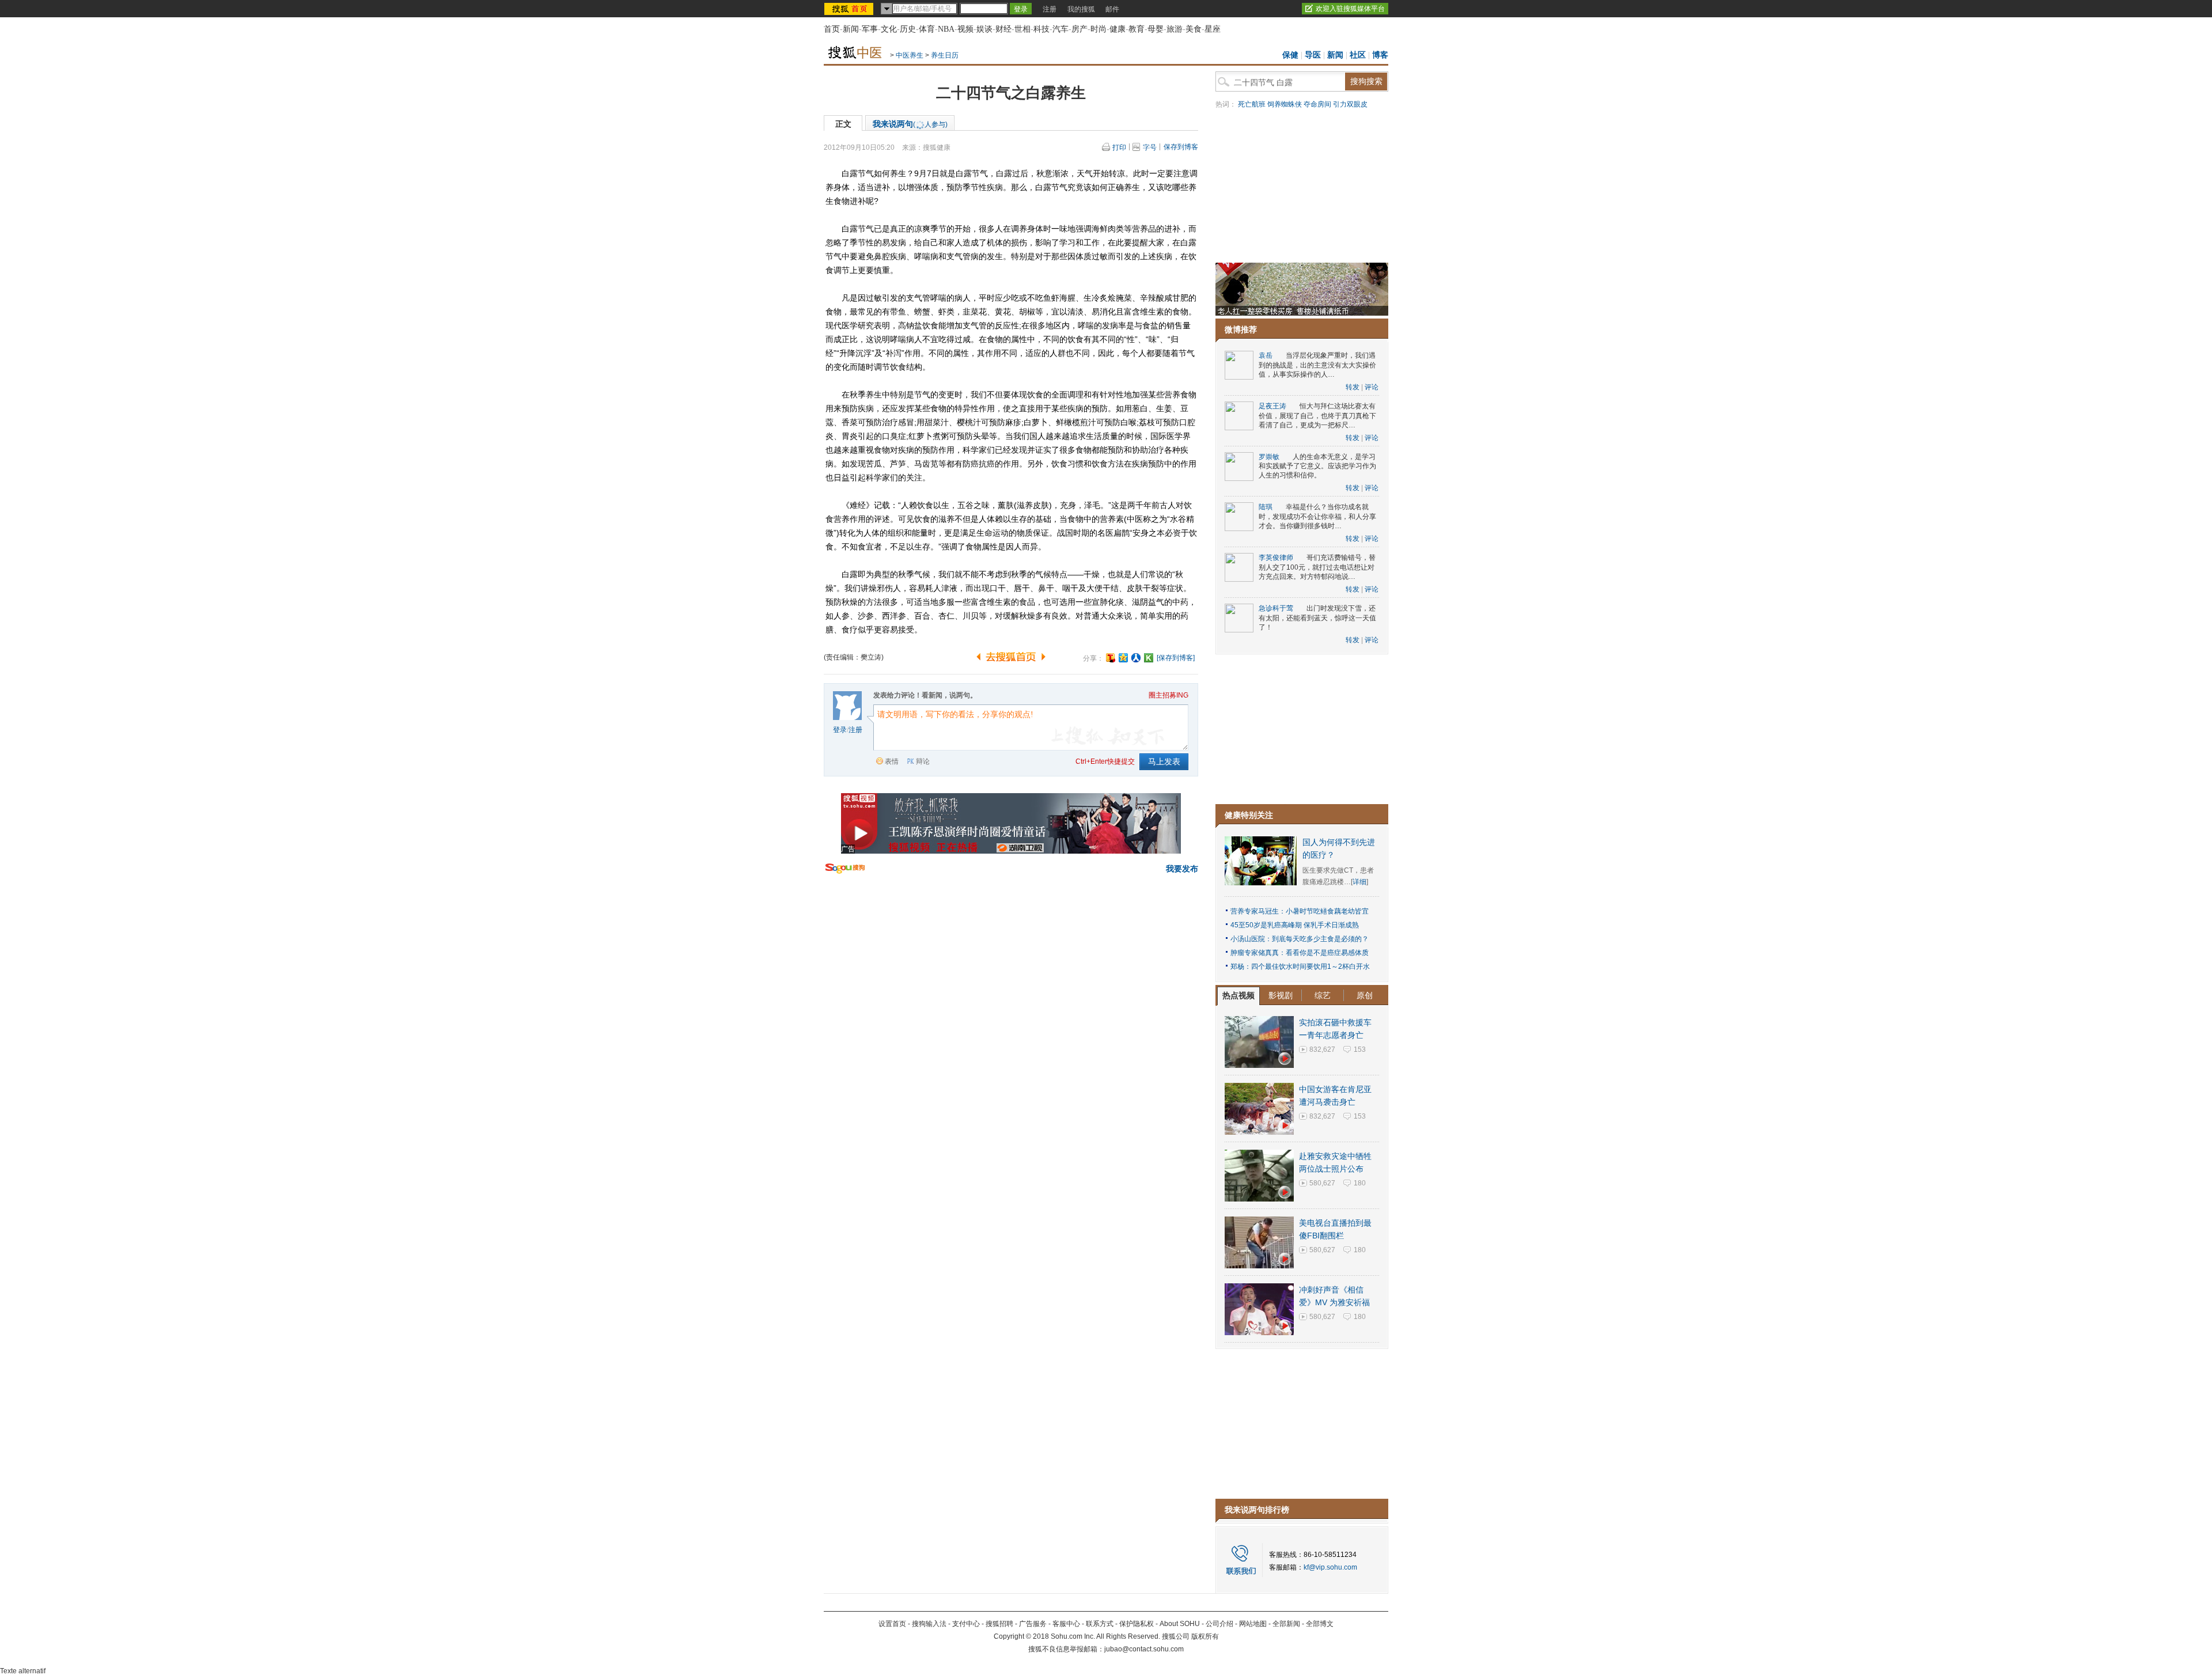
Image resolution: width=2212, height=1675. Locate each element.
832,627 (1322, 1049)
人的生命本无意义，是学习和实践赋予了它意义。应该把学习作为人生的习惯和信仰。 (1317, 466)
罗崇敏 (1269, 457)
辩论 (923, 761)
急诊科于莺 (1276, 608)
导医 (1313, 55)
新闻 (851, 29)
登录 (840, 730)
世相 (1022, 29)
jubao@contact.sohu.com (1144, 1649)
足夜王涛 (1272, 406)
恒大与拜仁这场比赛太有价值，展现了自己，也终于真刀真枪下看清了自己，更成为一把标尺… (1317, 416)
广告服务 (1033, 1624)
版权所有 (1205, 1636)
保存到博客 (1181, 147)
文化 (889, 29)
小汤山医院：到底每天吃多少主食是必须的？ (1300, 939)
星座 (1213, 29)
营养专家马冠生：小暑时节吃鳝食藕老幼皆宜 (1300, 911)
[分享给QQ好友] (1123, 658)
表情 (892, 761)
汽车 (1060, 29)
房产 (1080, 29)
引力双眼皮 (1350, 104)
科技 (1041, 29)
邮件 (1112, 9)
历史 (908, 29)
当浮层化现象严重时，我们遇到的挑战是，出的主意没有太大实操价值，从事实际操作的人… (1317, 365)
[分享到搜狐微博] (1111, 658)
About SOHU (1180, 1624)
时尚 (1099, 29)
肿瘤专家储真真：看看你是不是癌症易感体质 (1300, 953)
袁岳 (1266, 355)
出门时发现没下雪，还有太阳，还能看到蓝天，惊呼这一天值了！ (1317, 618)
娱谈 (984, 29)
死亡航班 (1252, 104)
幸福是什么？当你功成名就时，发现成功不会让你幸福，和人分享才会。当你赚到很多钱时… (1317, 516)
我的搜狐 (1081, 9)
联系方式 (1100, 1624)
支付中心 (966, 1624)
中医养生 (910, 55)
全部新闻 (1286, 1624)
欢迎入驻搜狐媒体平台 (1350, 9)
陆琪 (1266, 507)
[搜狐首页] (850, 9)
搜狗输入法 (929, 1624)
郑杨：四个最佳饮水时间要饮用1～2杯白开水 (1300, 967)
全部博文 (1320, 1624)
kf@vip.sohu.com (1330, 1567)
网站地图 (1253, 1624)
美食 (1194, 29)
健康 (1118, 29)
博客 (1380, 55)
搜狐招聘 (999, 1624)
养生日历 (945, 55)
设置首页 (892, 1624)
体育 (927, 29)
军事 (870, 29)
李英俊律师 (1276, 558)
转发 (1353, 387)
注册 (1050, 9)
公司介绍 (1219, 1624)
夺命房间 (1317, 104)
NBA (946, 29)
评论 (1372, 387)
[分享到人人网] (1136, 658)
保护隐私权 (1137, 1624)
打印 (1119, 147)
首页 (832, 29)
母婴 (1156, 29)
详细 (1359, 882)
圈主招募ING (1169, 695)
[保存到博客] (1176, 658)
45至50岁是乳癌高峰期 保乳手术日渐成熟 (1295, 925)
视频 (965, 29)
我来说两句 (910, 124)
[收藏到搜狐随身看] (1149, 658)
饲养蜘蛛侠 (1285, 104)
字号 (1150, 147)
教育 (1137, 29)
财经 (1003, 29)
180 (1360, 1183)
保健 (1290, 55)
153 (1360, 1049)
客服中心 (1066, 1624)
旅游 (1175, 29)
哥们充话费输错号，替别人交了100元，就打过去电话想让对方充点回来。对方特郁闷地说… (1317, 567)
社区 (1358, 55)
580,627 (1322, 1183)
